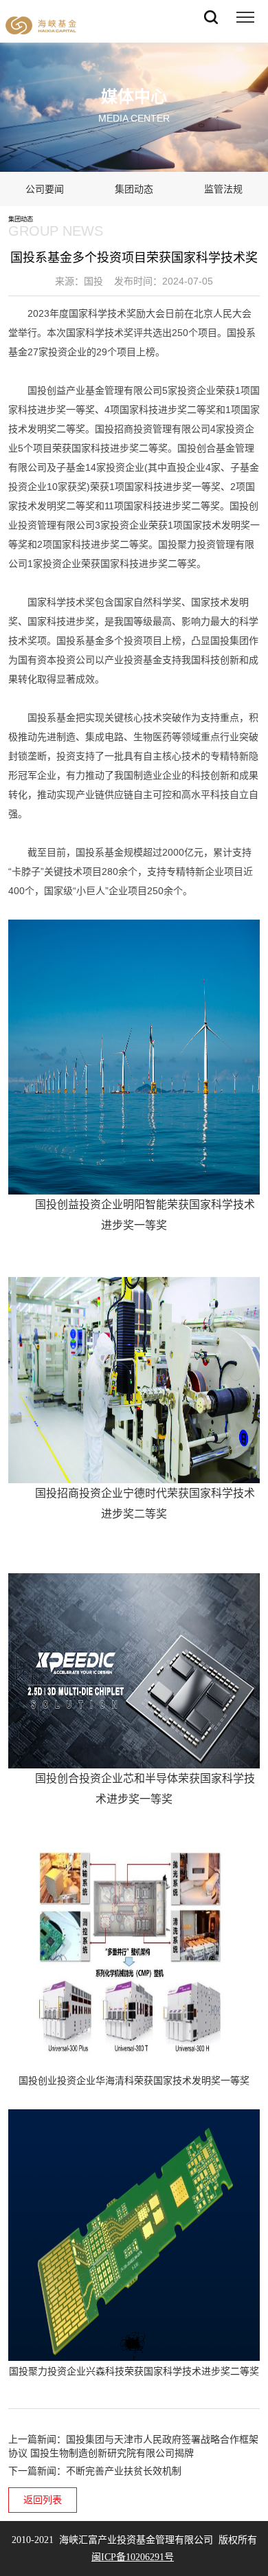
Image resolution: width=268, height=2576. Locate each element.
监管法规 (223, 189)
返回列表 (43, 2500)
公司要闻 (45, 189)
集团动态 (134, 189)
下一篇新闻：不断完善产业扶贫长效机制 (95, 2471)
